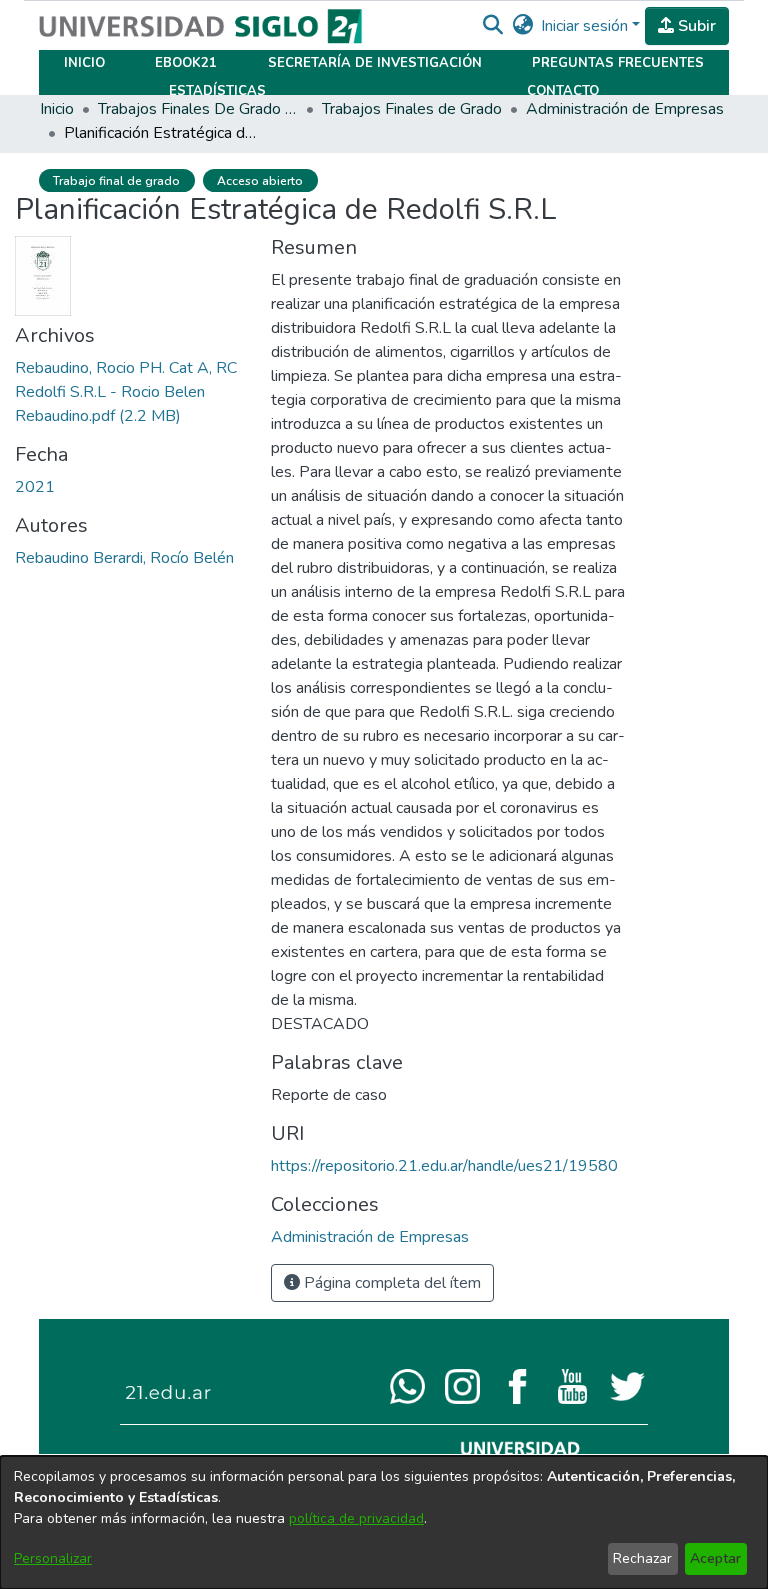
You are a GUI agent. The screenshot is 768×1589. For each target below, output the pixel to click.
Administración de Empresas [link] (625, 109)
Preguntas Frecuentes (618, 63)
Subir (695, 26)
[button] (492, 26)
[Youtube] (572, 1385)
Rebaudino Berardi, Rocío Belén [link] (124, 558)
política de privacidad (356, 1518)
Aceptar (715, 1558)
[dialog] (384, 1522)
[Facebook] (517, 1385)
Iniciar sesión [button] (586, 26)
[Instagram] (462, 1385)
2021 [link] (35, 487)
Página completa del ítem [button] (390, 1283)
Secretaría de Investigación (375, 63)
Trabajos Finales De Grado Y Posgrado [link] (198, 109)
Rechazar (642, 1558)
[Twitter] (627, 1385)
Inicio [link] (57, 109)
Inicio (84, 63)
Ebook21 (186, 63)
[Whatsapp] (407, 1385)
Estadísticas (217, 91)
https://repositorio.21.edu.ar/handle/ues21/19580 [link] (444, 1166)
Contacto (563, 91)
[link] (126, 392)
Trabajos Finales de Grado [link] (412, 109)
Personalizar (53, 1558)
